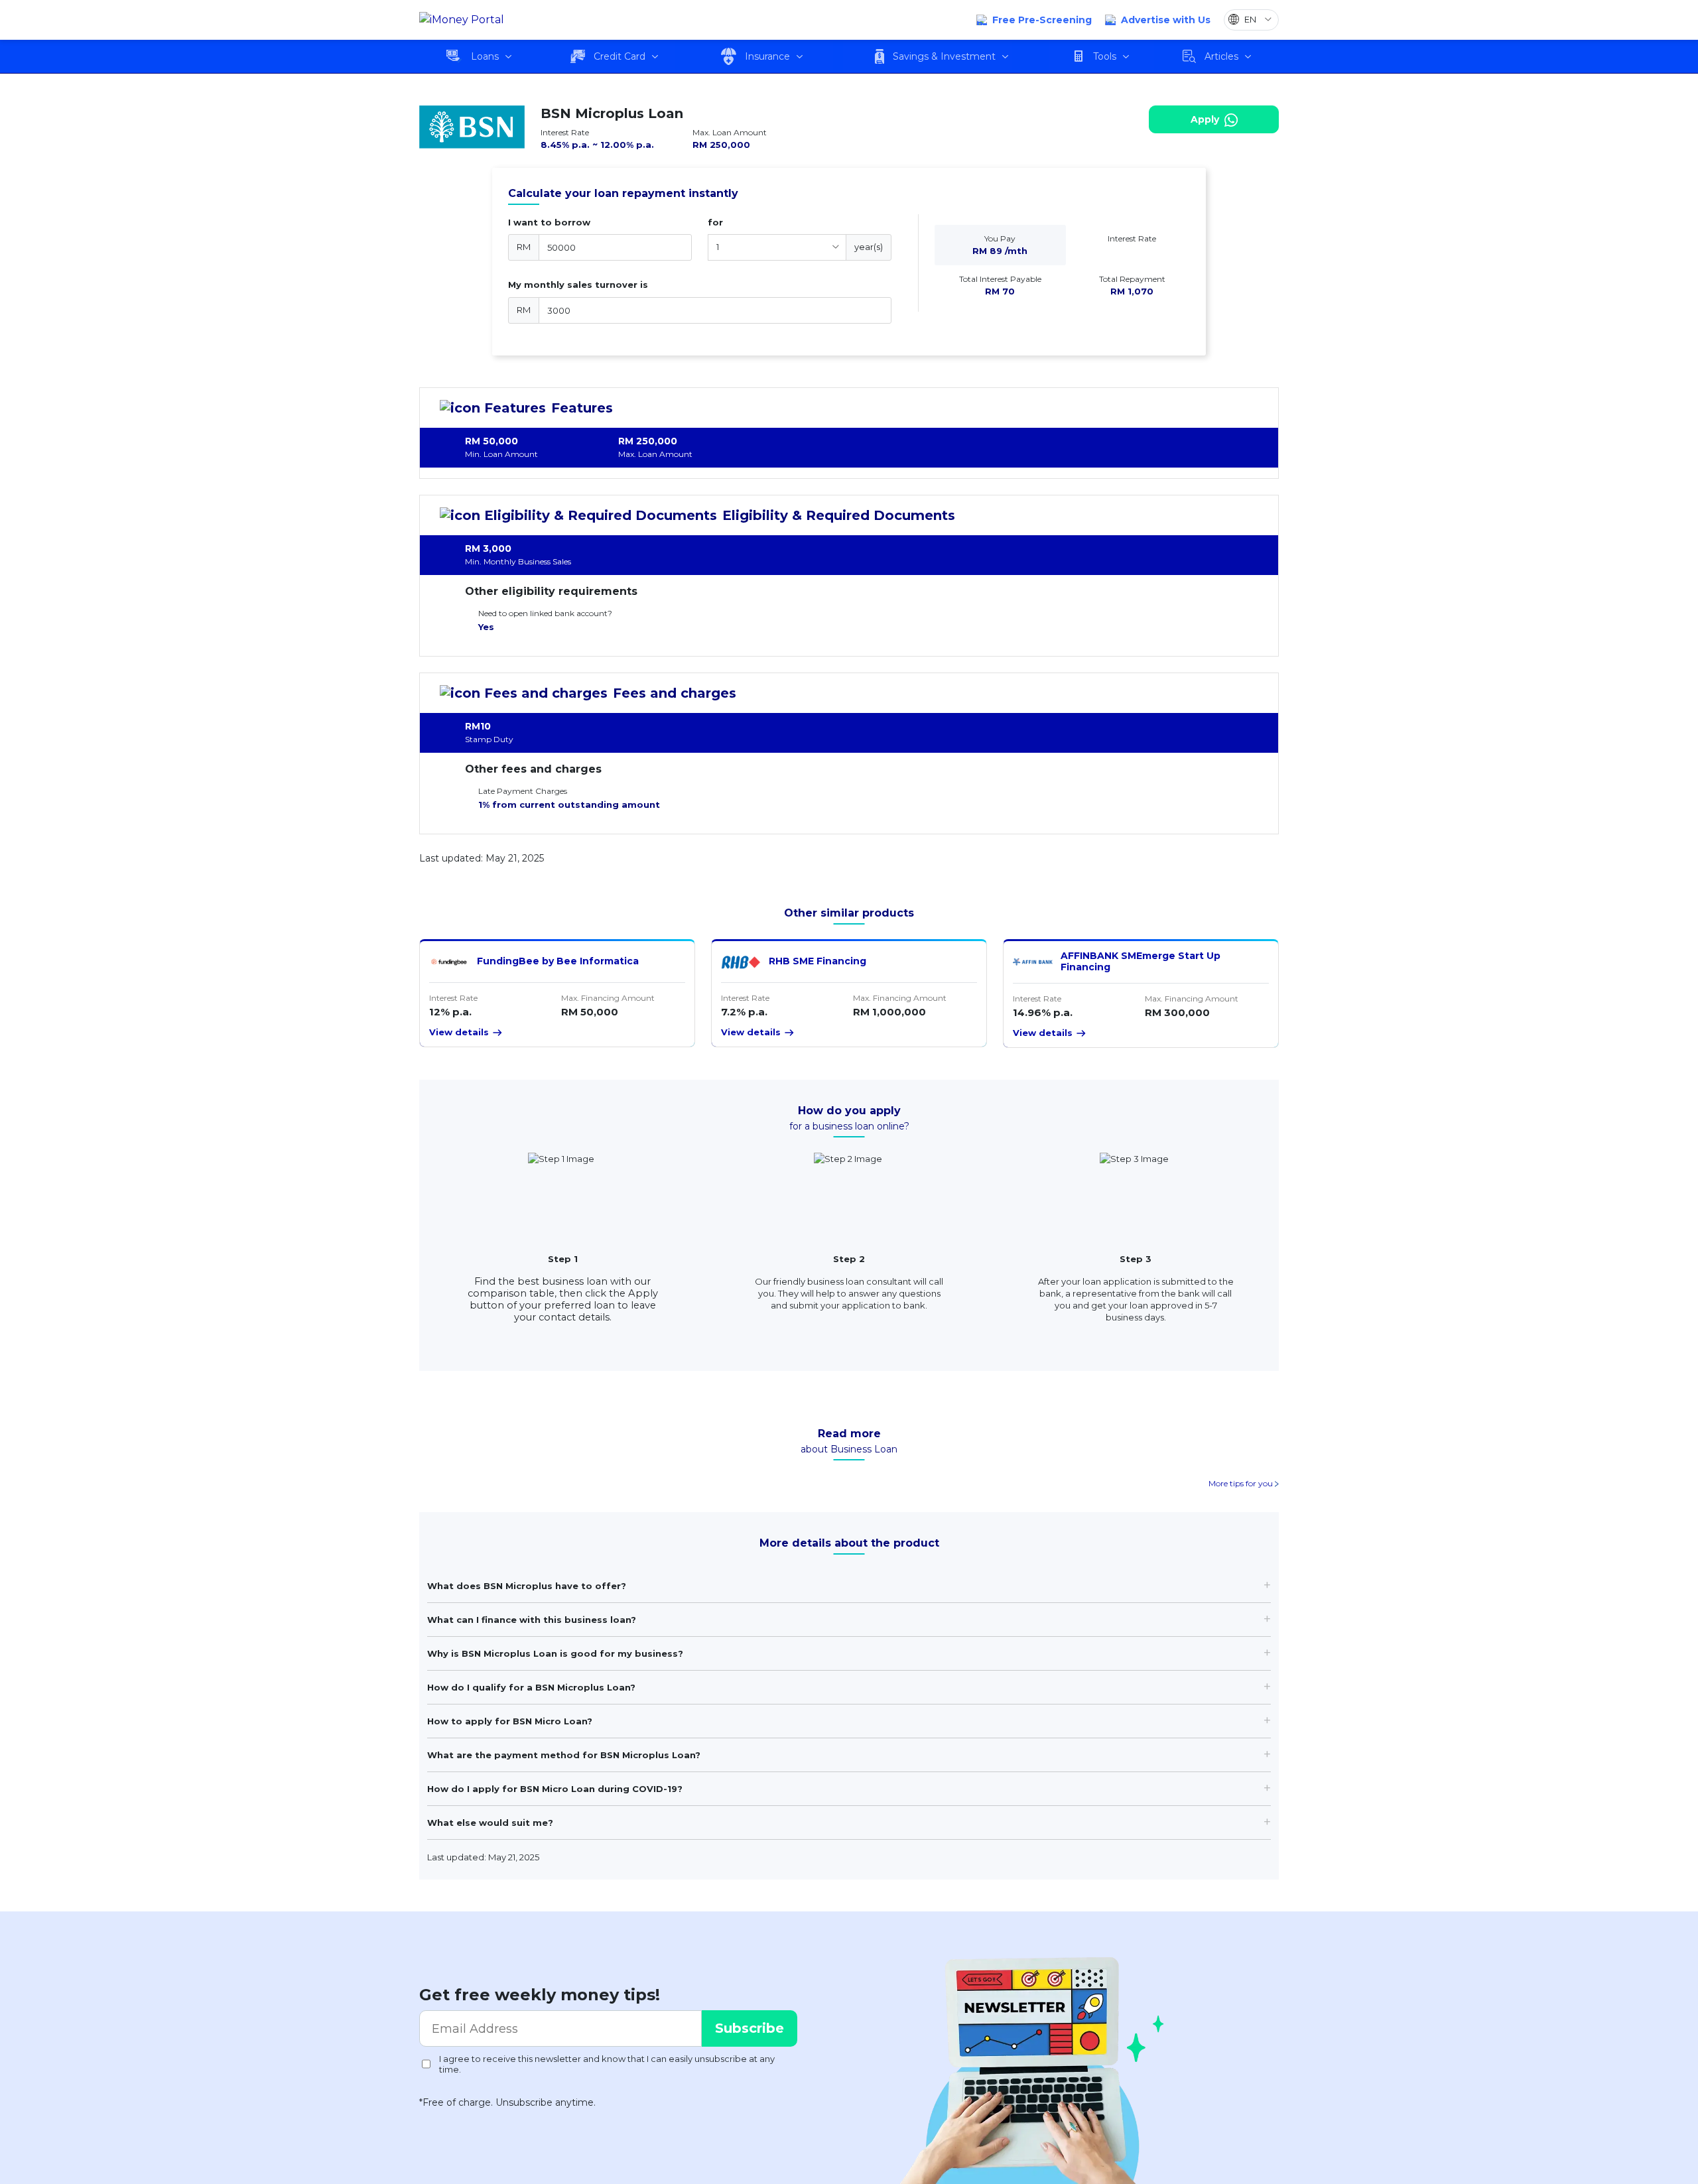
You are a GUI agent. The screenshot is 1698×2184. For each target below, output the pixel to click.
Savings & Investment (944, 56)
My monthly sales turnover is (578, 285)
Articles (1221, 56)
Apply (1206, 119)
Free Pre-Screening (1042, 20)
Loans (485, 56)
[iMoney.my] (462, 20)
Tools (1105, 56)
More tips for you (1242, 1483)
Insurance (767, 56)
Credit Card (620, 56)
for (715, 222)
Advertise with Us (1166, 20)
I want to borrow (549, 222)
